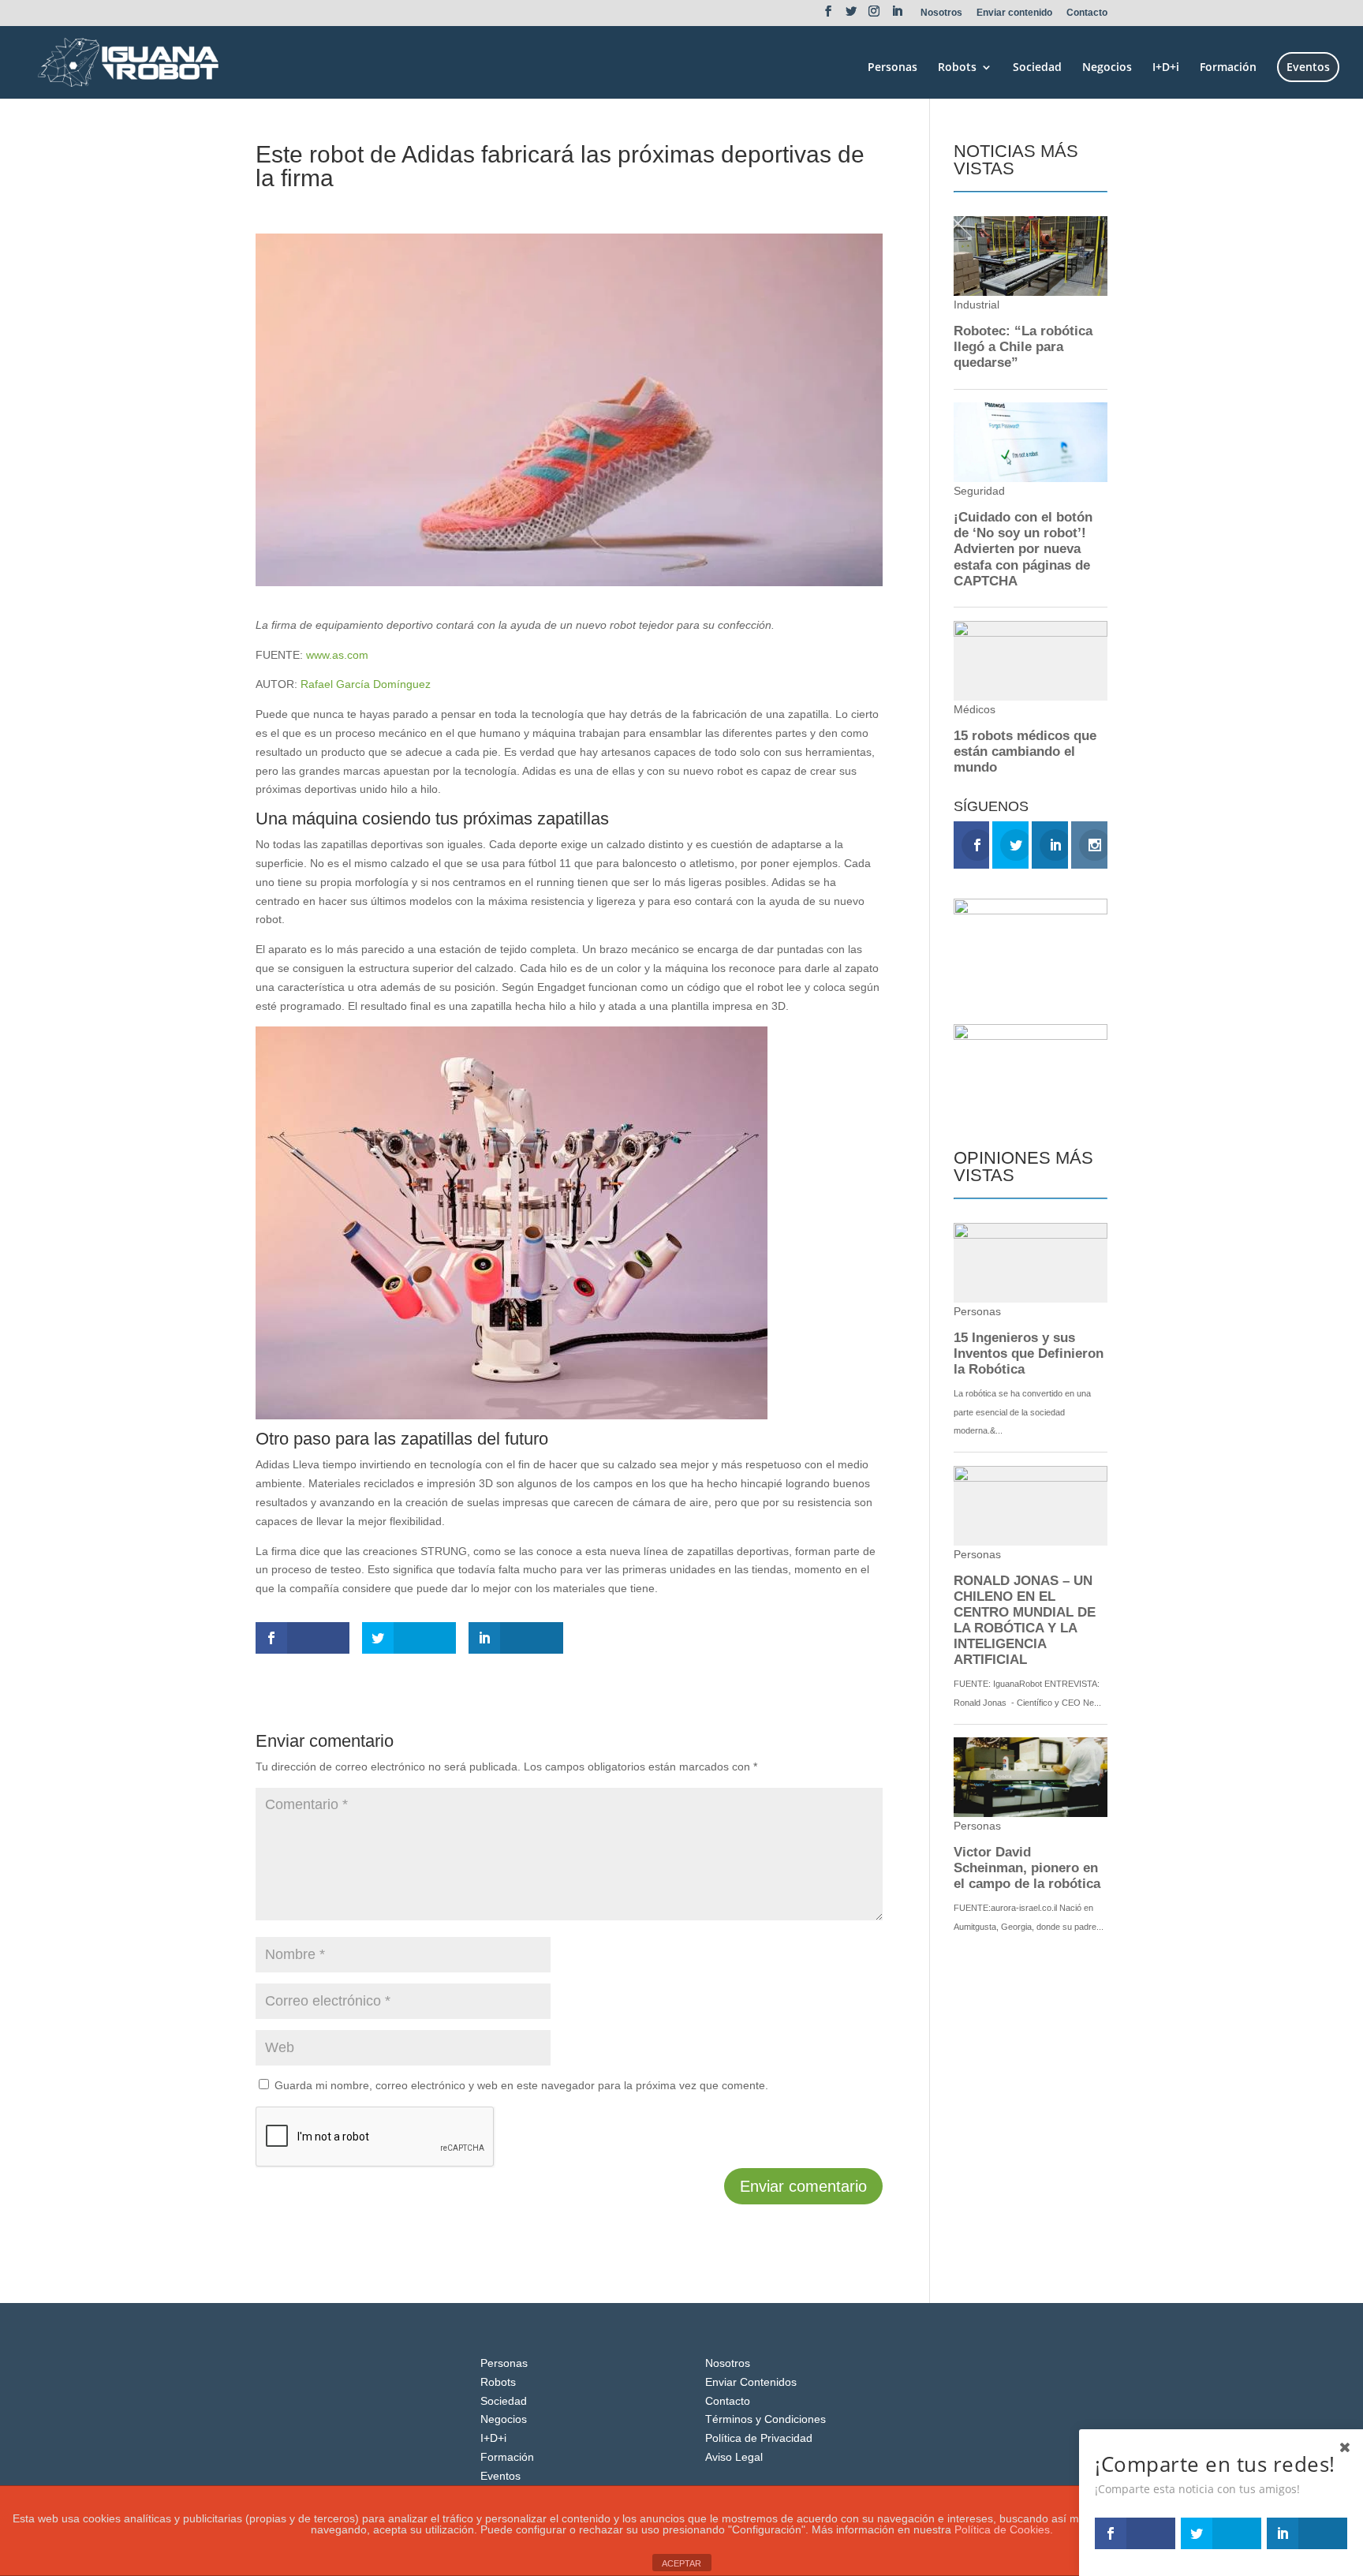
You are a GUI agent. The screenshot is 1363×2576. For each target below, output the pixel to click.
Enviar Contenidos (751, 2382)
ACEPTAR (681, 2563)
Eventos (1308, 67)
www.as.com (336, 655)
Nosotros (941, 13)
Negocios (1107, 68)
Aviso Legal (734, 2457)
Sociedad (1037, 68)
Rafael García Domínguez (366, 684)
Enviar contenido (1014, 13)
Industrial (372, 207)
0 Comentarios (441, 207)
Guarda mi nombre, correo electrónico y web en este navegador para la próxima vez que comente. (521, 2085)
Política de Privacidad (759, 2438)
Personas (892, 68)
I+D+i (1166, 68)
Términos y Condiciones (766, 2419)
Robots (957, 68)
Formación (1228, 68)
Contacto (1087, 13)
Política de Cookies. (1004, 2529)
